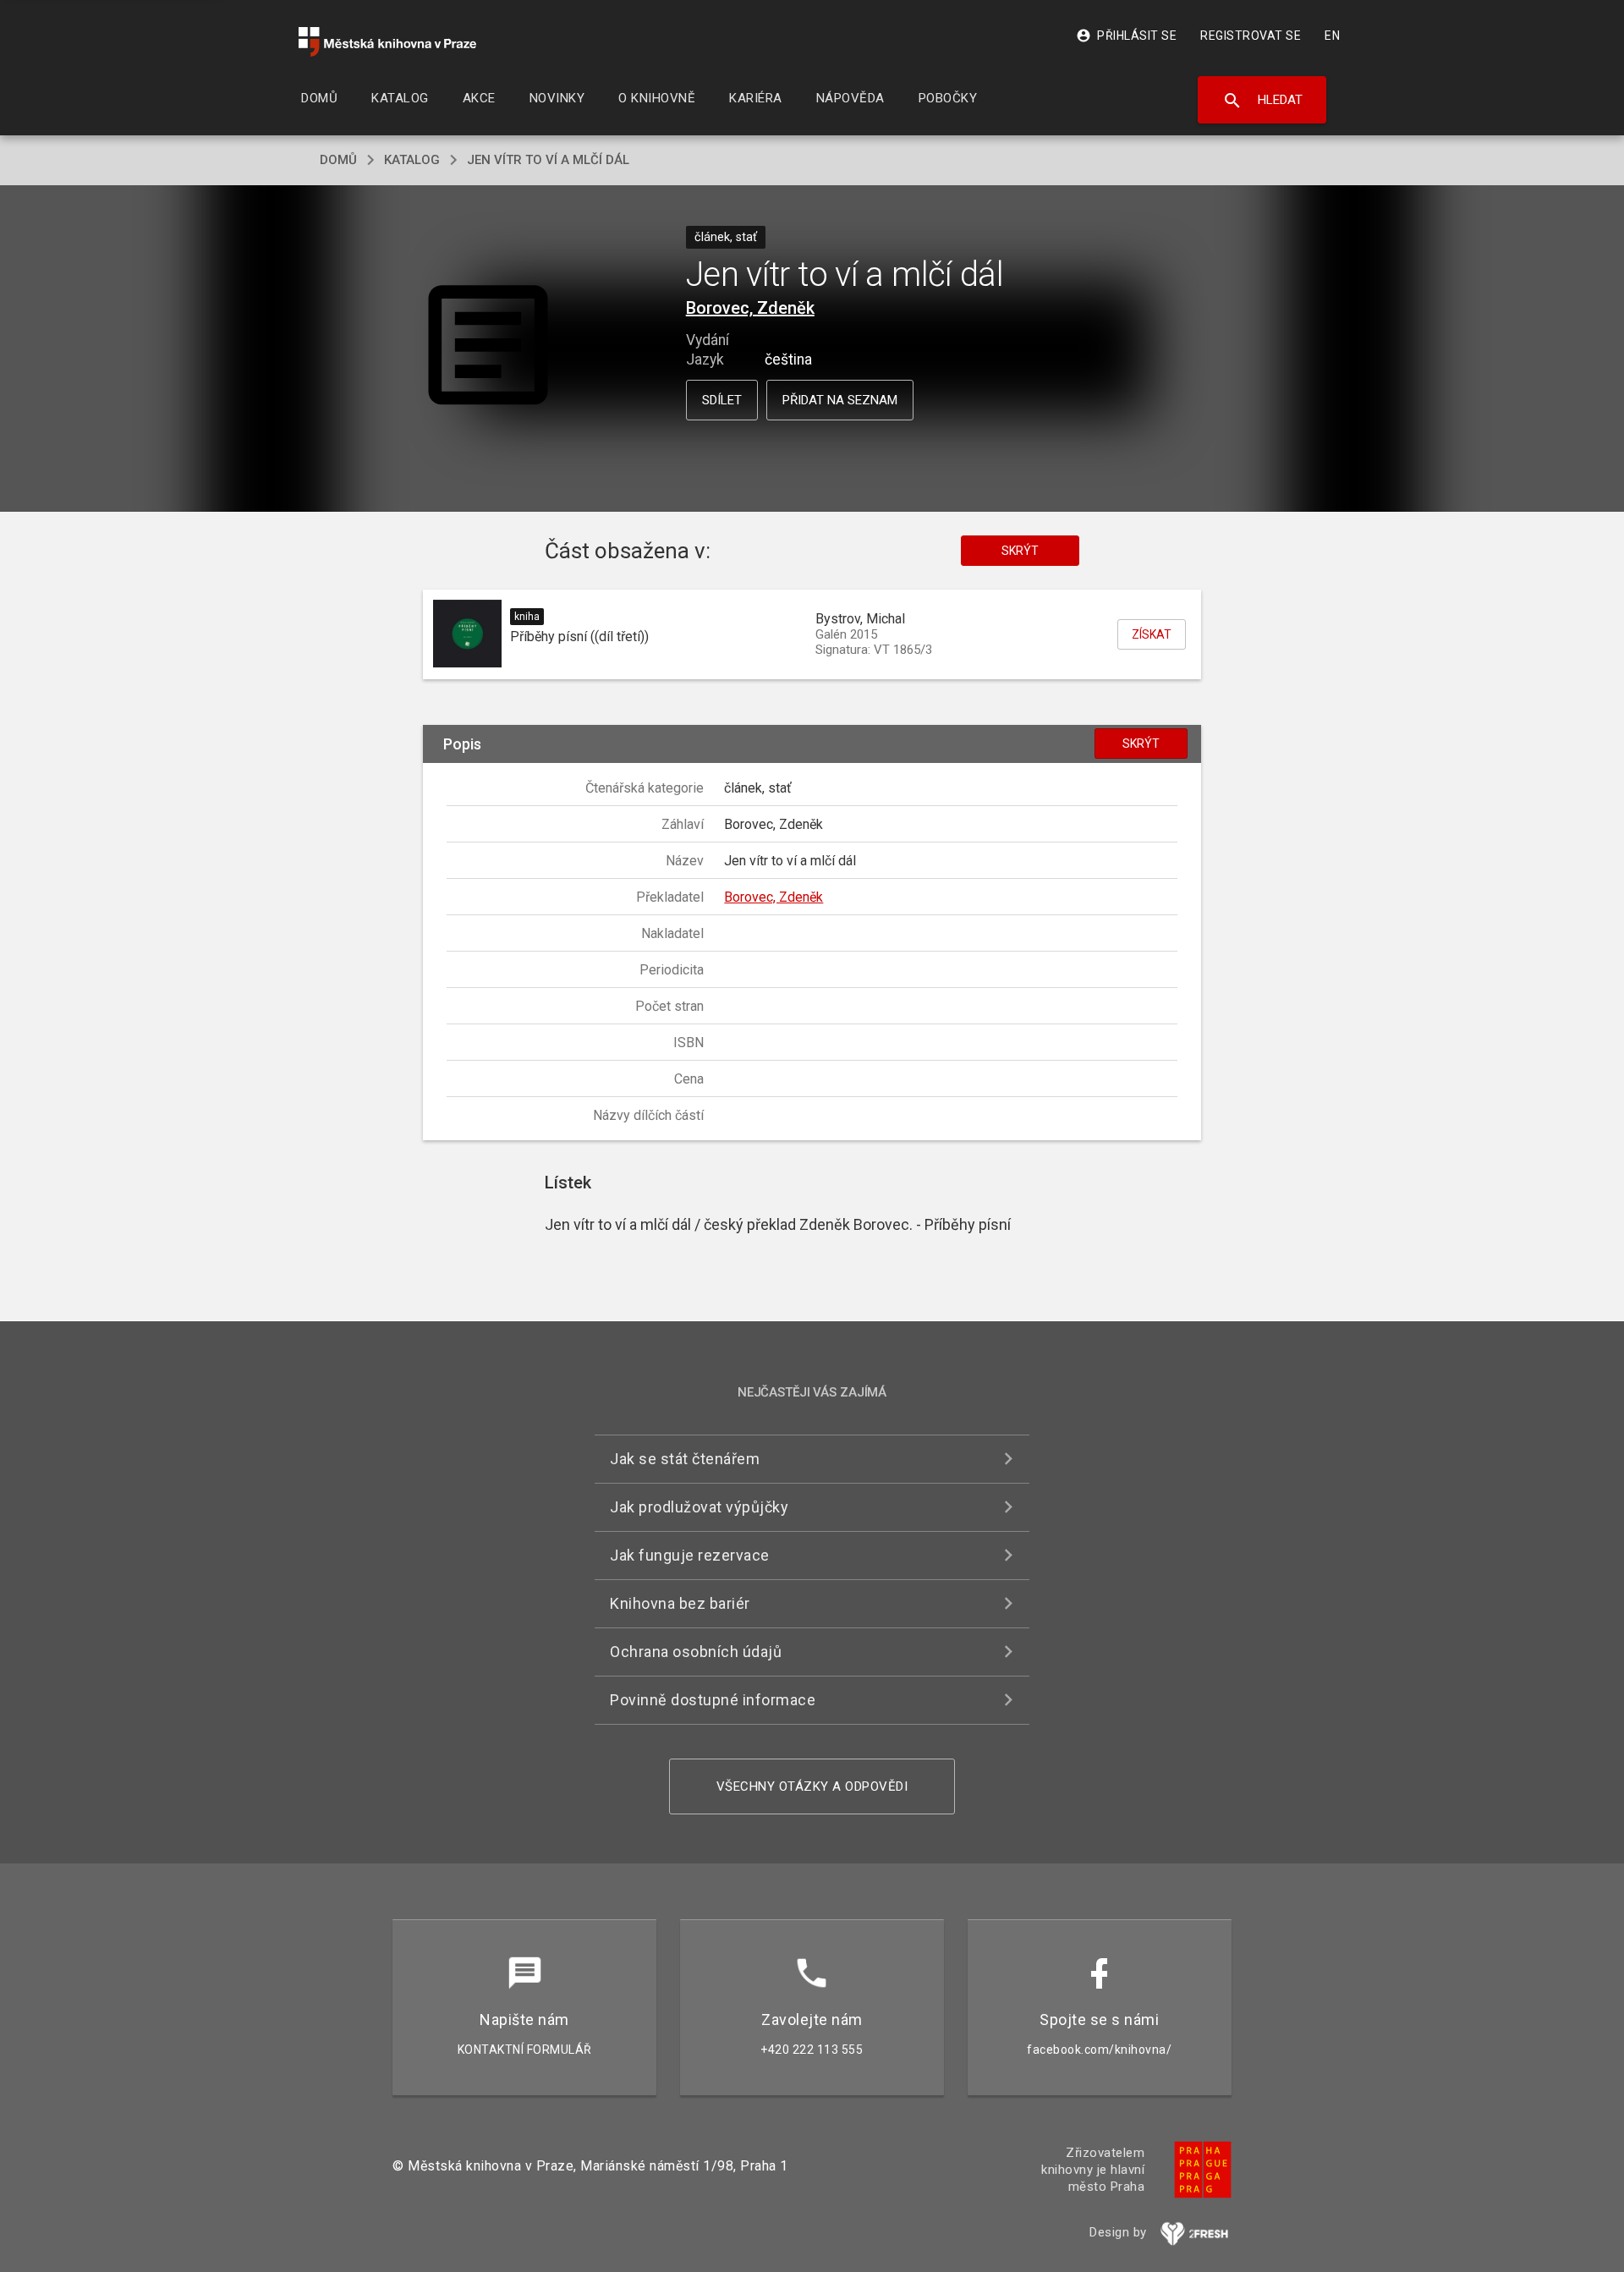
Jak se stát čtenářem (685, 1459)
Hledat (1262, 101)
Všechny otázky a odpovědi (812, 1786)
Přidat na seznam (840, 400)
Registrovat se (1251, 36)
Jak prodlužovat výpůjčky (699, 1507)
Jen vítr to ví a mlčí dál (548, 160)
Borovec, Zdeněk (750, 308)
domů (338, 160)
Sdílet (722, 400)
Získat (1152, 634)
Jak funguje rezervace (690, 1555)
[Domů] (387, 42)
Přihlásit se (1126, 36)
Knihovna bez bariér (680, 1603)
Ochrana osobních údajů (696, 1652)
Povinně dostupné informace (713, 1700)
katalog (412, 160)
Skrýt (1020, 551)
